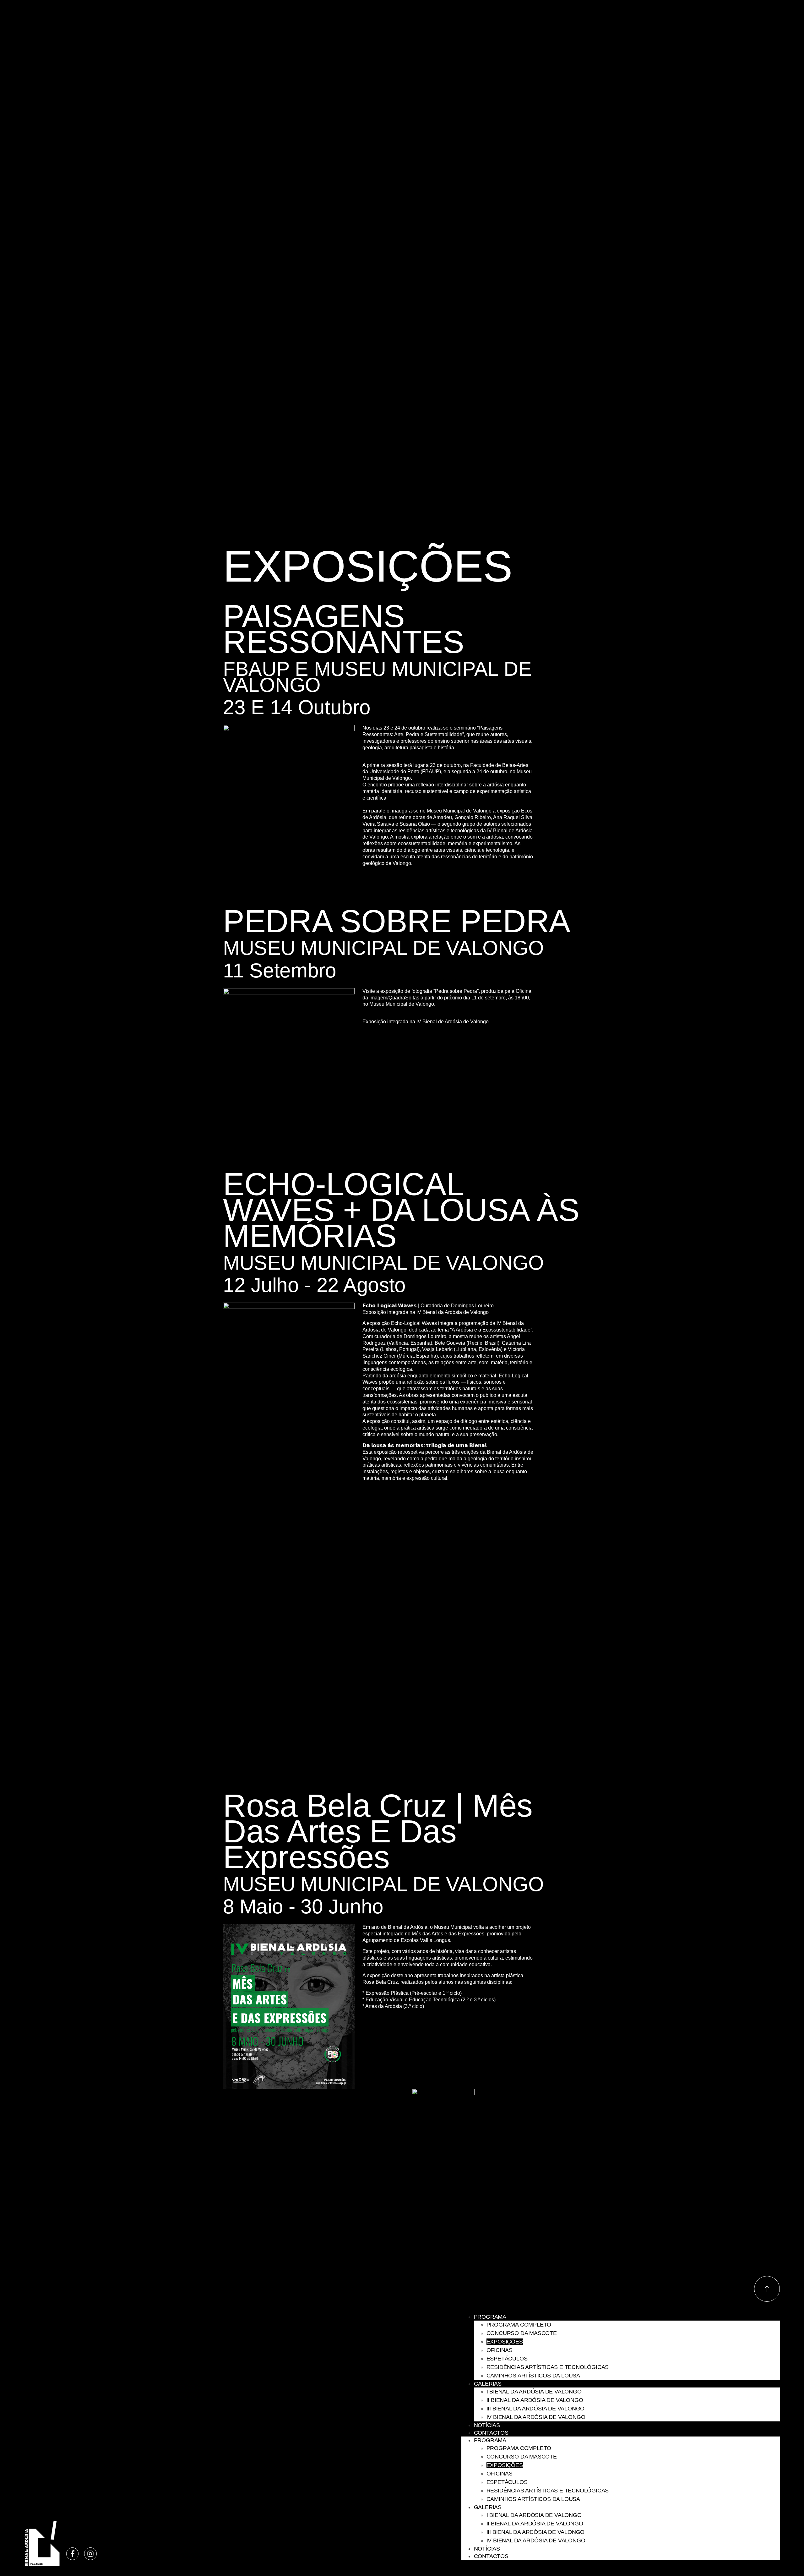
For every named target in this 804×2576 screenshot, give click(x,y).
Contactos (491, 2433)
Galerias (488, 2384)
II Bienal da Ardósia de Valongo (535, 2400)
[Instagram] (90, 2554)
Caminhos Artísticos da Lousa (533, 2376)
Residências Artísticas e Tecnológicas (548, 2367)
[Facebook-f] (73, 2554)
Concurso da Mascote (522, 2333)
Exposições (505, 2342)
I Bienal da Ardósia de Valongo (534, 2392)
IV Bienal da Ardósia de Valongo (536, 2417)
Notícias (487, 2425)
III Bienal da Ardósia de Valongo (536, 2409)
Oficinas (500, 2350)
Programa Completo (519, 2325)
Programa (490, 2317)
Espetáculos (507, 2359)
